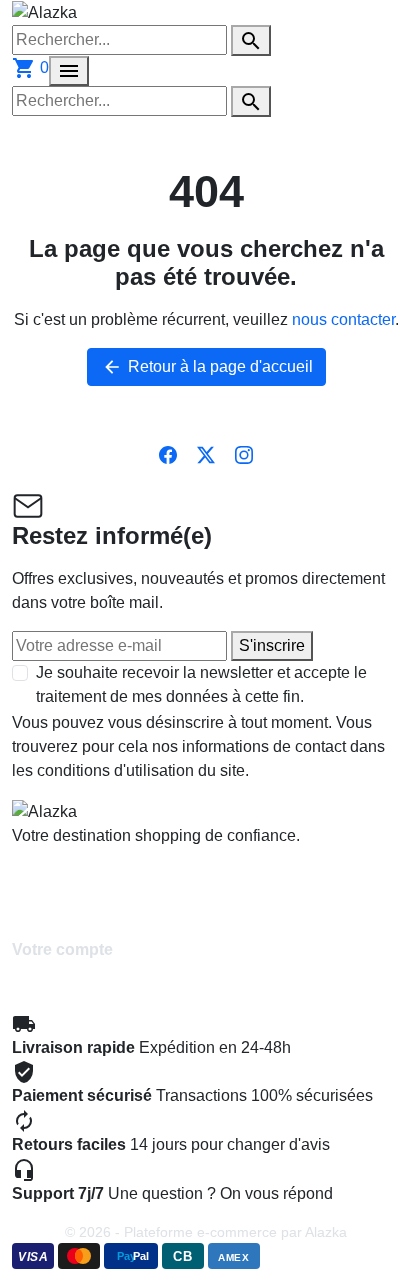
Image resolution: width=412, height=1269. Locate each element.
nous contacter (343, 319)
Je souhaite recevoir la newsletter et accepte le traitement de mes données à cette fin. (201, 684)
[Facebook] (168, 453)
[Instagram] (244, 453)
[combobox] (119, 40)
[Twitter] (206, 453)
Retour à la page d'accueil (207, 367)
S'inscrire (272, 645)
